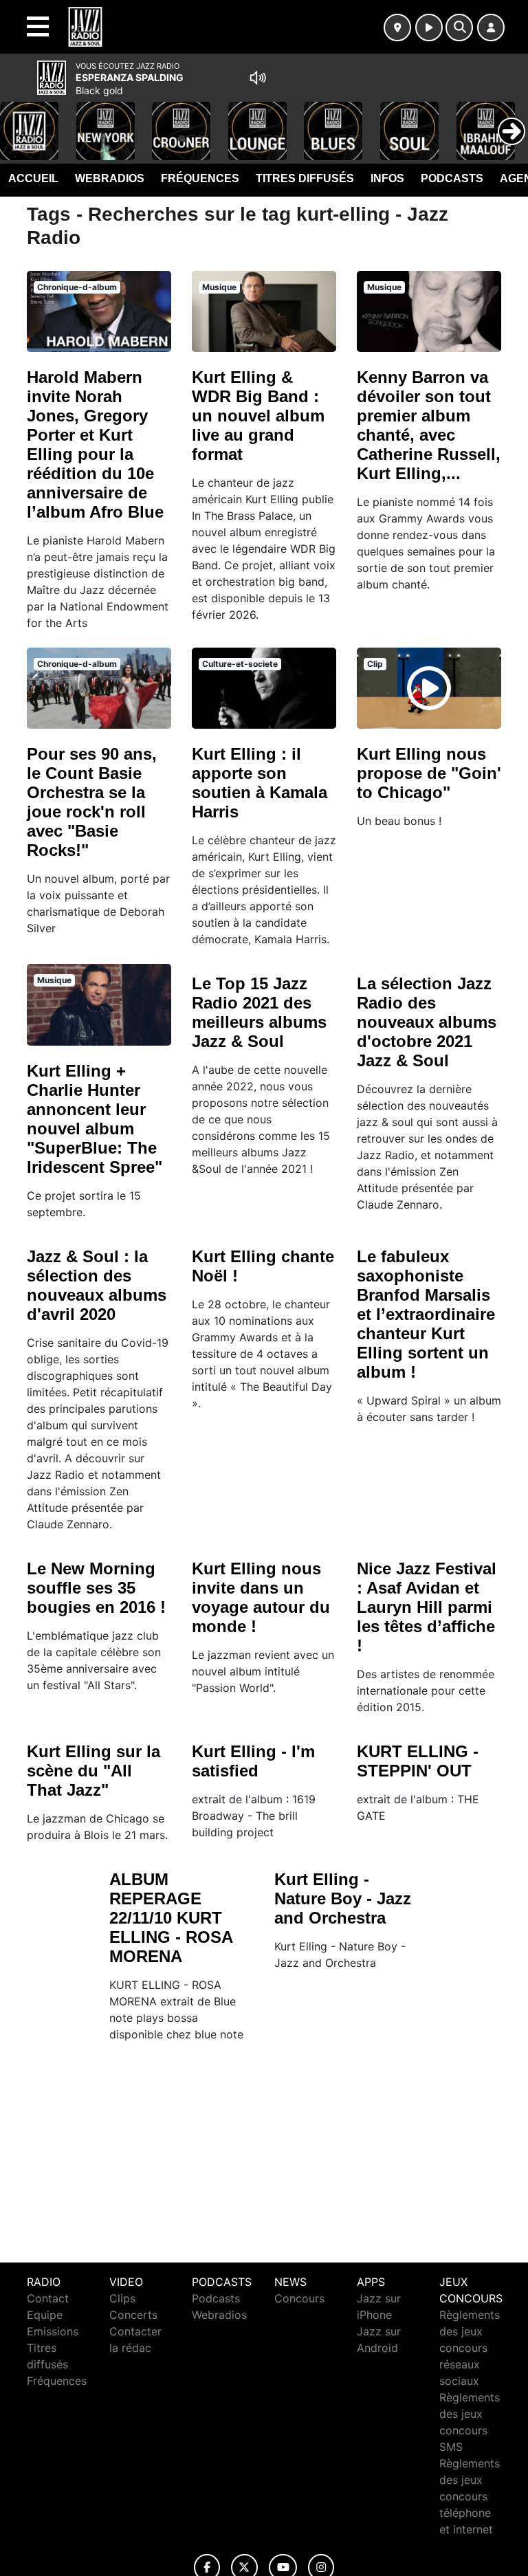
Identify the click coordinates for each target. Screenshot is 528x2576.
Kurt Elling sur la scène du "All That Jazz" (93, 1771)
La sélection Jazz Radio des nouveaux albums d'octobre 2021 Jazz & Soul (427, 1022)
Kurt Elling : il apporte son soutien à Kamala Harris (260, 783)
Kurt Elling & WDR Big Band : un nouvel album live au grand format (258, 416)
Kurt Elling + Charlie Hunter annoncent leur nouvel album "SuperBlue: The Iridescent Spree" (95, 1119)
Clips (122, 2298)
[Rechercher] (459, 27)
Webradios (110, 178)
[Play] (18, 121)
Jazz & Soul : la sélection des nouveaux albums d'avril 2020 (97, 1285)
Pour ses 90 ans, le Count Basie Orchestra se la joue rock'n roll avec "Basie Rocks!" (92, 802)
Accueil (33, 178)
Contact (48, 2298)
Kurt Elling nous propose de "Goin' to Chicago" (429, 773)
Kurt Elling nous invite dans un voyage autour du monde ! (261, 1597)
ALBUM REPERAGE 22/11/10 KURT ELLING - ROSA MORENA (171, 1918)
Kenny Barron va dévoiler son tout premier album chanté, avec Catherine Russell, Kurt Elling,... (429, 425)
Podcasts (452, 178)
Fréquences (200, 178)
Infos (387, 178)
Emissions (53, 2331)
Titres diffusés (305, 178)
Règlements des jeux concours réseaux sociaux (470, 2348)
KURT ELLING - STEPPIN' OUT (418, 1761)
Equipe (45, 2315)
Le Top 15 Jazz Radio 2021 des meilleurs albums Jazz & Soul (259, 1012)
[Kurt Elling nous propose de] (429, 688)
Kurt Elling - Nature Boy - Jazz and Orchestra (343, 1898)
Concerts (133, 2315)
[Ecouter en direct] (429, 27)
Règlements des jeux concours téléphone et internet (470, 2496)
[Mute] (258, 78)
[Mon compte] (491, 27)
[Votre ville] (397, 27)
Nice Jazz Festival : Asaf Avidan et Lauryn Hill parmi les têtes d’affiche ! (427, 1607)
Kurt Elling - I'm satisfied (253, 1761)
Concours (299, 2298)
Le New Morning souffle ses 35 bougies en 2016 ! (96, 1588)
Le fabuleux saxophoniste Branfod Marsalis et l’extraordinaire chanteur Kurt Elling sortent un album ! (426, 1314)
